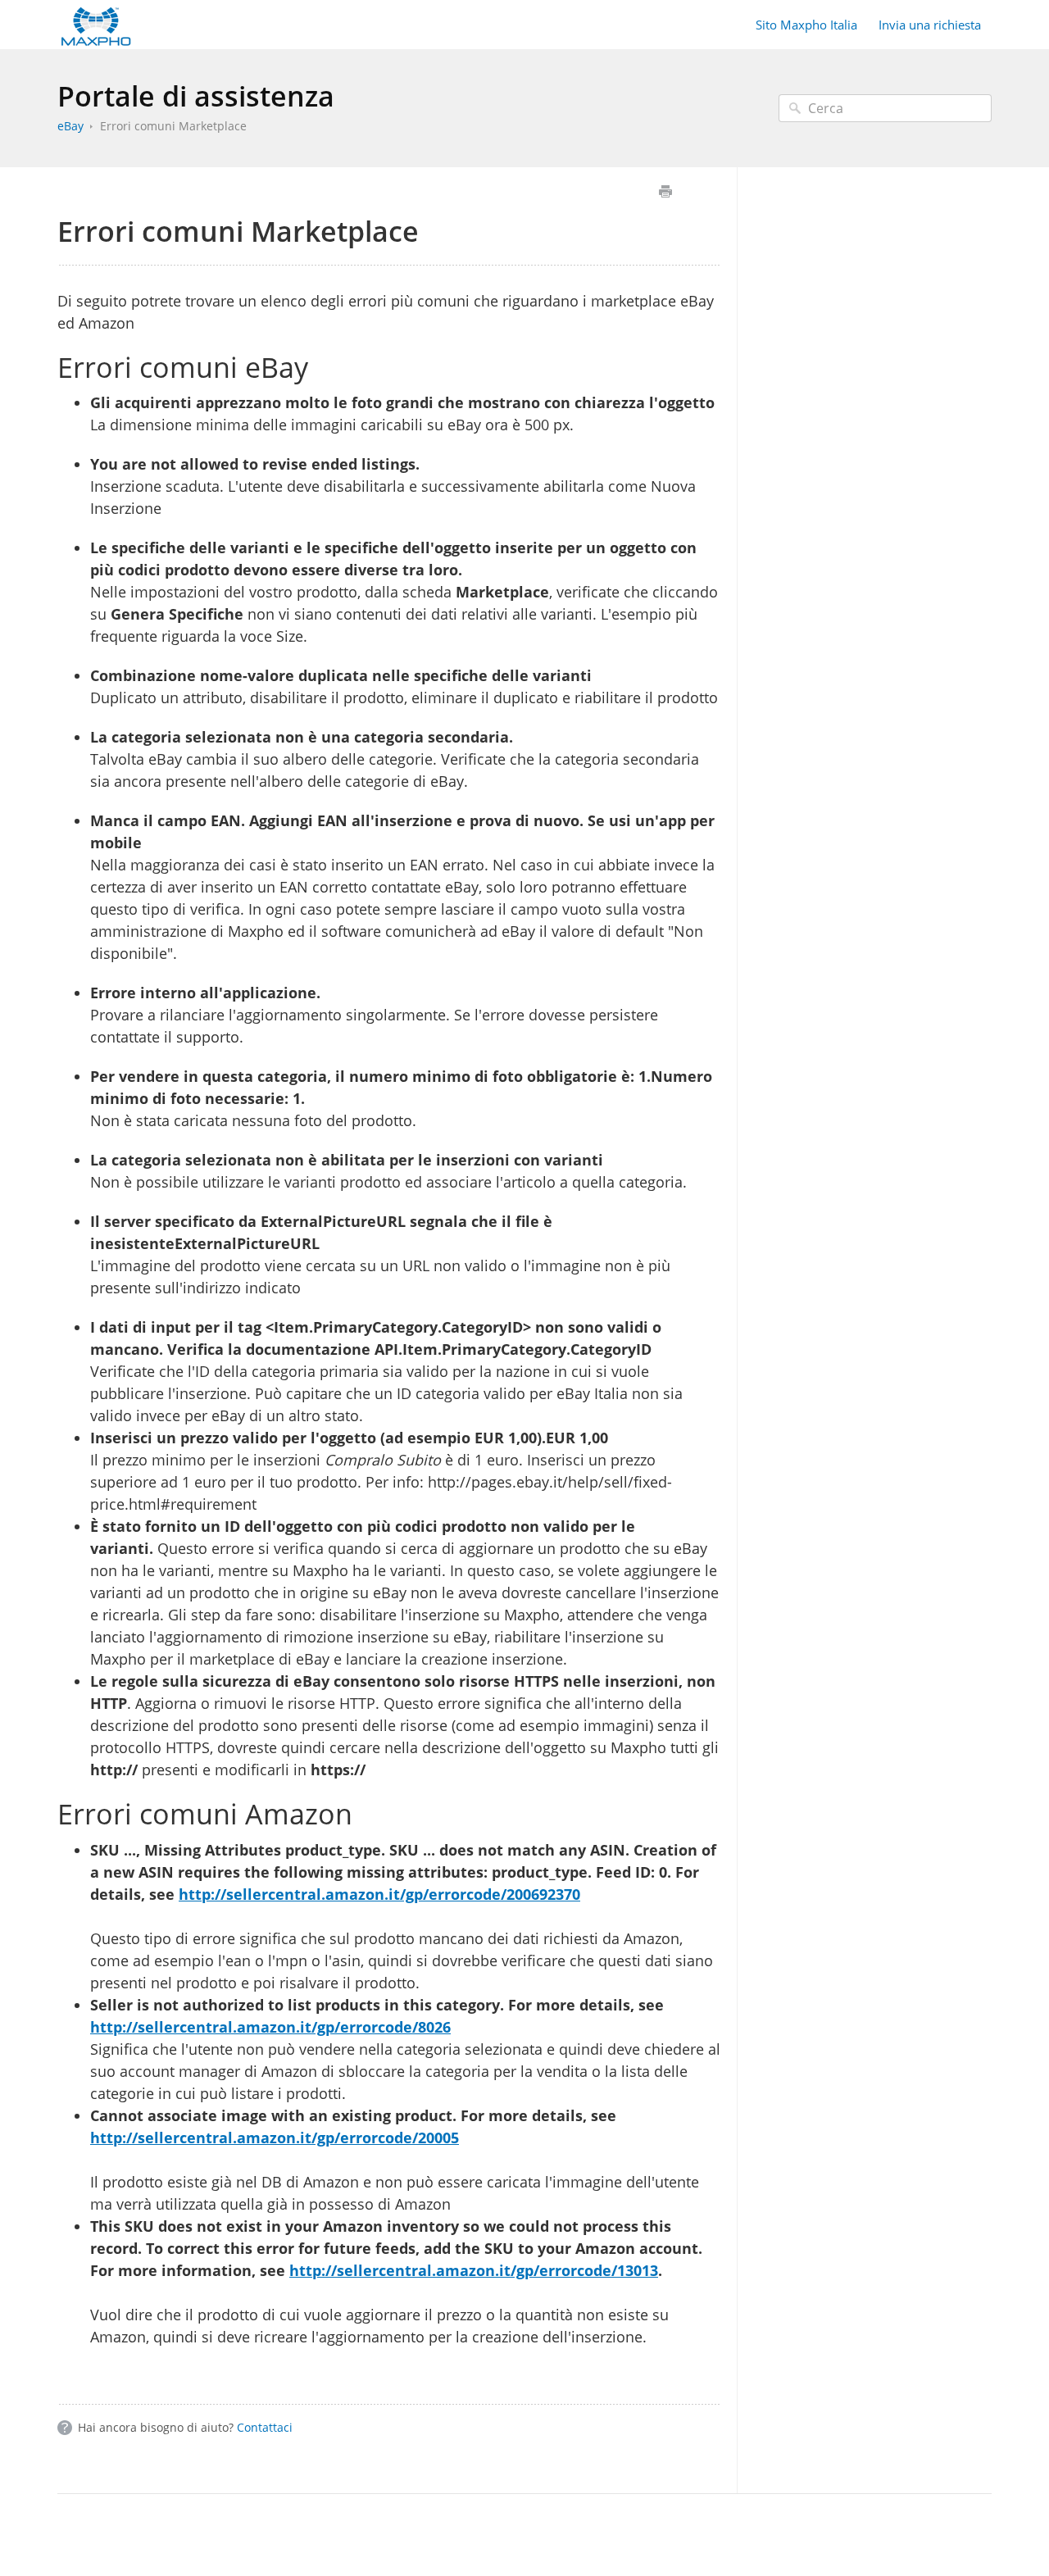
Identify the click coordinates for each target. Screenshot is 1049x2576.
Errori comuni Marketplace (173, 126)
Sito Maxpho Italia (806, 25)
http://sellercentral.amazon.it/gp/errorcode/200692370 (379, 1894)
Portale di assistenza (196, 96)
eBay (70, 126)
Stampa (665, 191)
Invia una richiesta (930, 25)
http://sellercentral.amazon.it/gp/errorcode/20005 (275, 2138)
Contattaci (265, 2427)
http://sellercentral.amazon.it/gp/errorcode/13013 (474, 2270)
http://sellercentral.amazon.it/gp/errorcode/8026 (270, 2027)
